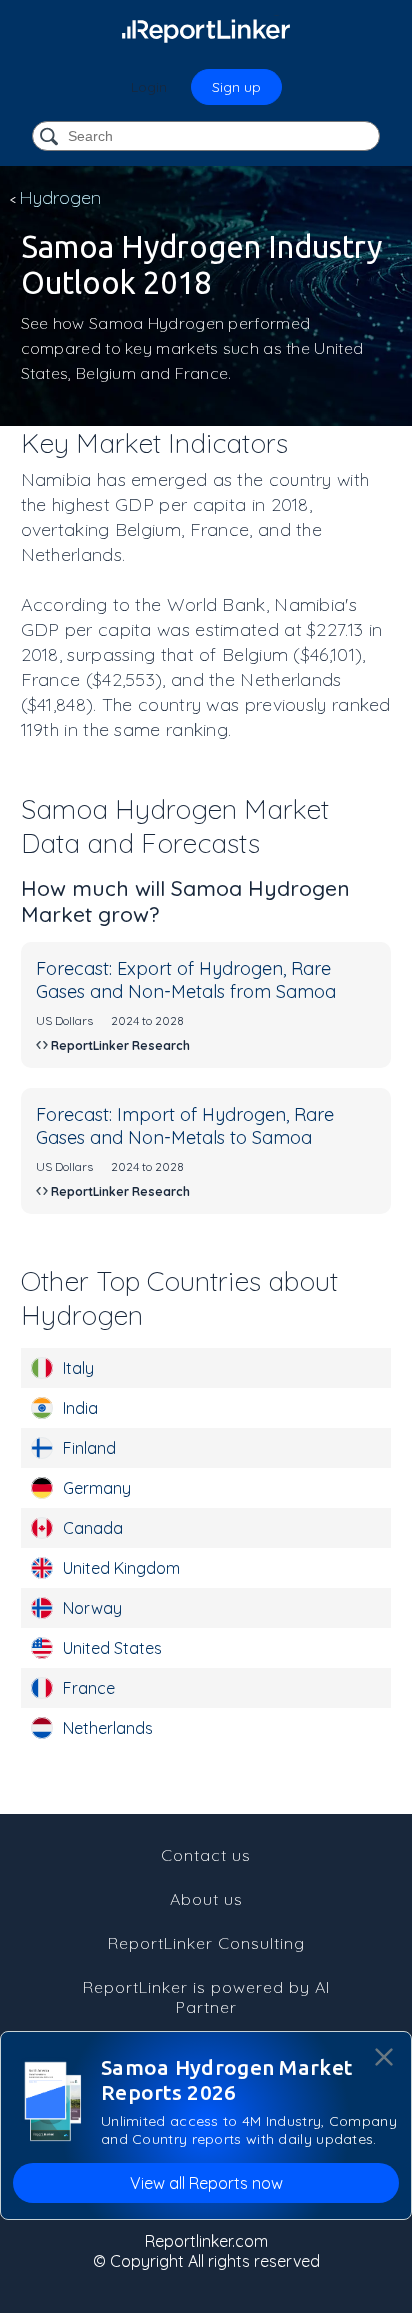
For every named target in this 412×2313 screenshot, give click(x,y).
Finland (89, 1448)
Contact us (206, 1855)
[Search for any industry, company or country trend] (51, 137)
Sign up (236, 87)
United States (112, 1648)
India (80, 1408)
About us (206, 1899)
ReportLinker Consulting (206, 1943)
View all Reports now (206, 2183)
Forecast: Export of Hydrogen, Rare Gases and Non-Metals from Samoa (186, 980)
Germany (97, 1488)
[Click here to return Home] (206, 30)
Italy (78, 1368)
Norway (92, 1608)
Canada (93, 1528)
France (89, 1688)
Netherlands (108, 1728)
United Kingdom (121, 1568)
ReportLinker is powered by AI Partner (206, 1997)
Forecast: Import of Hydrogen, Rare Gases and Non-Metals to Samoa (185, 1126)
